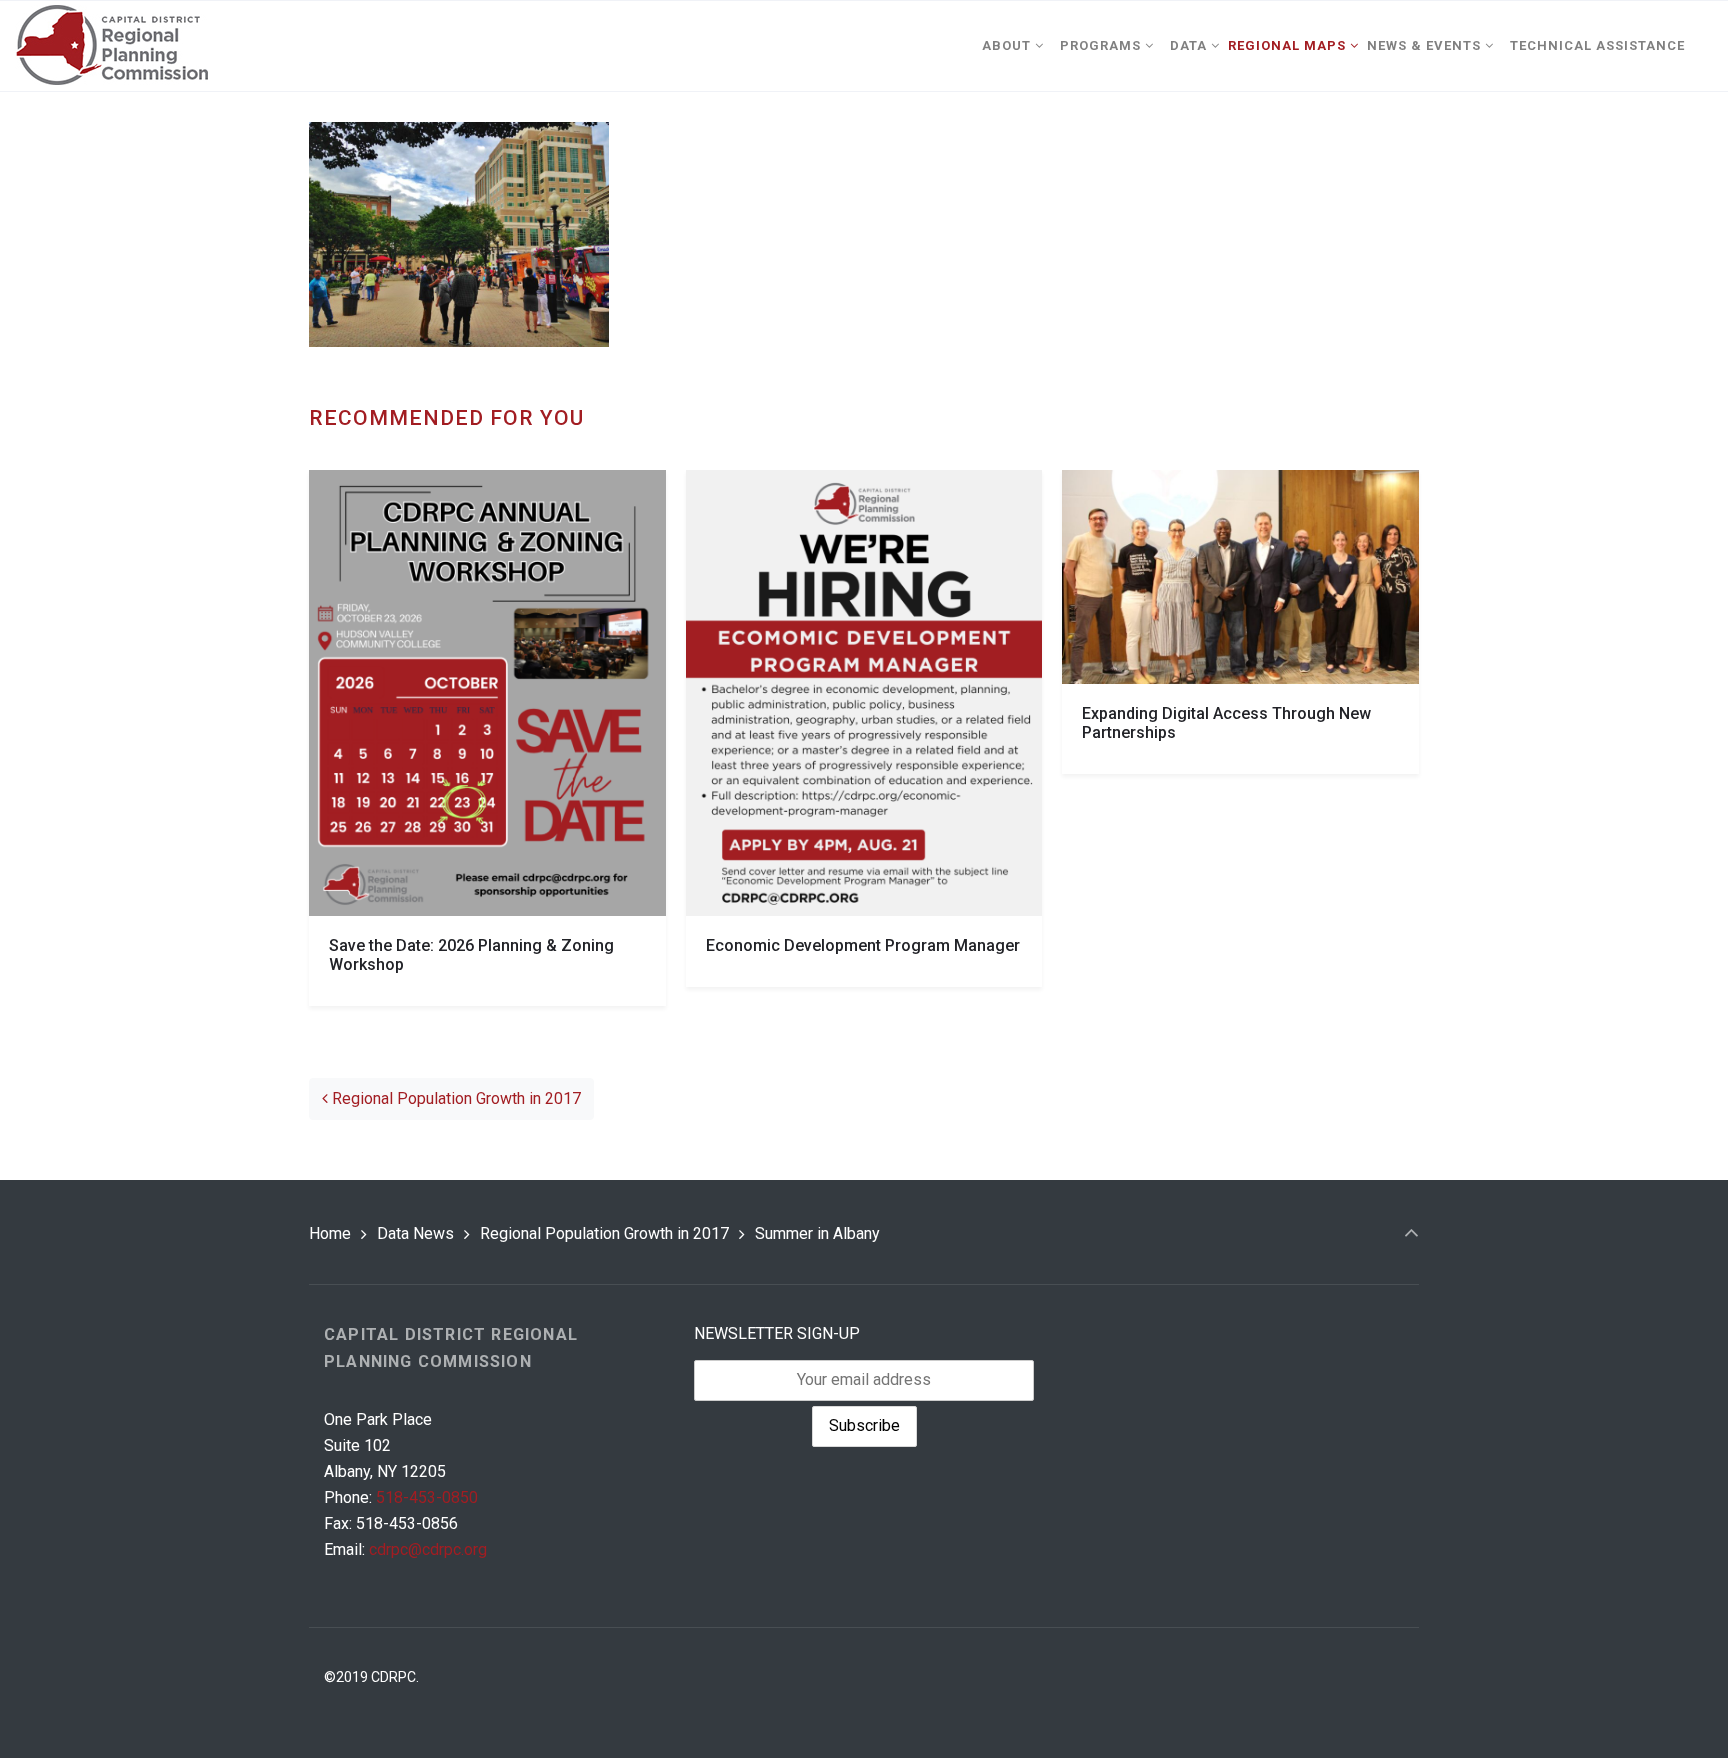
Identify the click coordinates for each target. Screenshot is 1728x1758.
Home (330, 1233)
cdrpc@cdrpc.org (428, 1549)
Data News (415, 1233)
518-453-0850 (427, 1497)
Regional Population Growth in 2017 (454, 1098)
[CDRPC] (111, 46)
